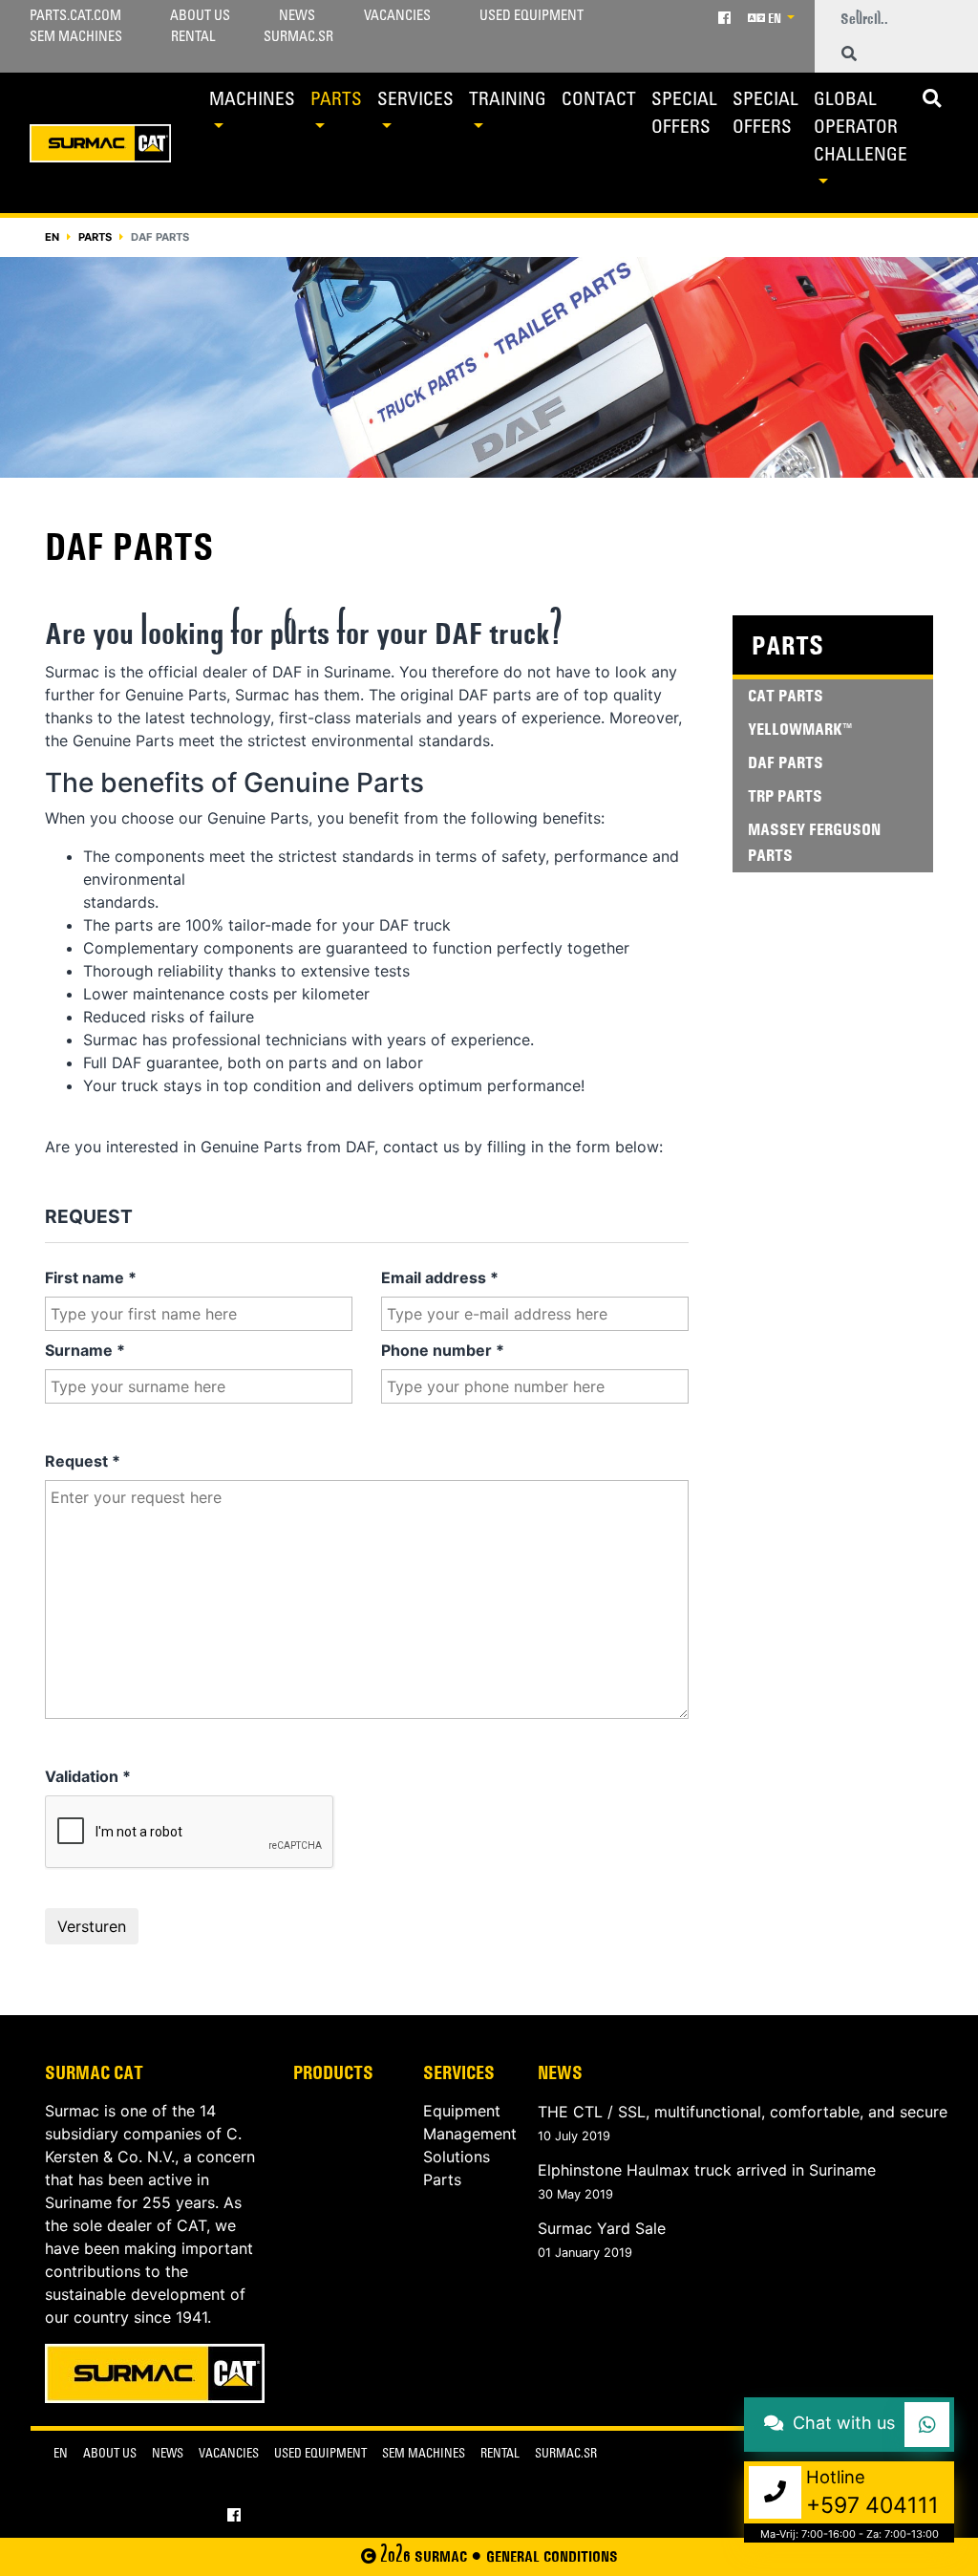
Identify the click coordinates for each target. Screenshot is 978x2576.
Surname (85, 1350)
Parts (95, 237)
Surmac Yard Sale (602, 2228)
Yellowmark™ (800, 729)
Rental (193, 38)
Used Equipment (532, 17)
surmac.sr (566, 2455)
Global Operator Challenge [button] (861, 129)
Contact (599, 101)
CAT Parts (786, 696)
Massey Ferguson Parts (814, 842)
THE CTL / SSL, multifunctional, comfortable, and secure (743, 2112)
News (297, 17)
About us (200, 17)
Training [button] (508, 101)
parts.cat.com (75, 17)
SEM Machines (76, 38)
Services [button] (415, 101)
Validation (88, 1776)
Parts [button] (336, 101)
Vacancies (397, 17)
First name (91, 1277)
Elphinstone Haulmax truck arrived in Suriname (707, 2170)
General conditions (552, 2556)
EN (775, 18)
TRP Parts (785, 796)
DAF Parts (786, 762)
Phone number (443, 1350)
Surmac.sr (298, 38)
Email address (440, 1277)
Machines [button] (252, 101)
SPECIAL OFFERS (684, 115)
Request (83, 1461)
